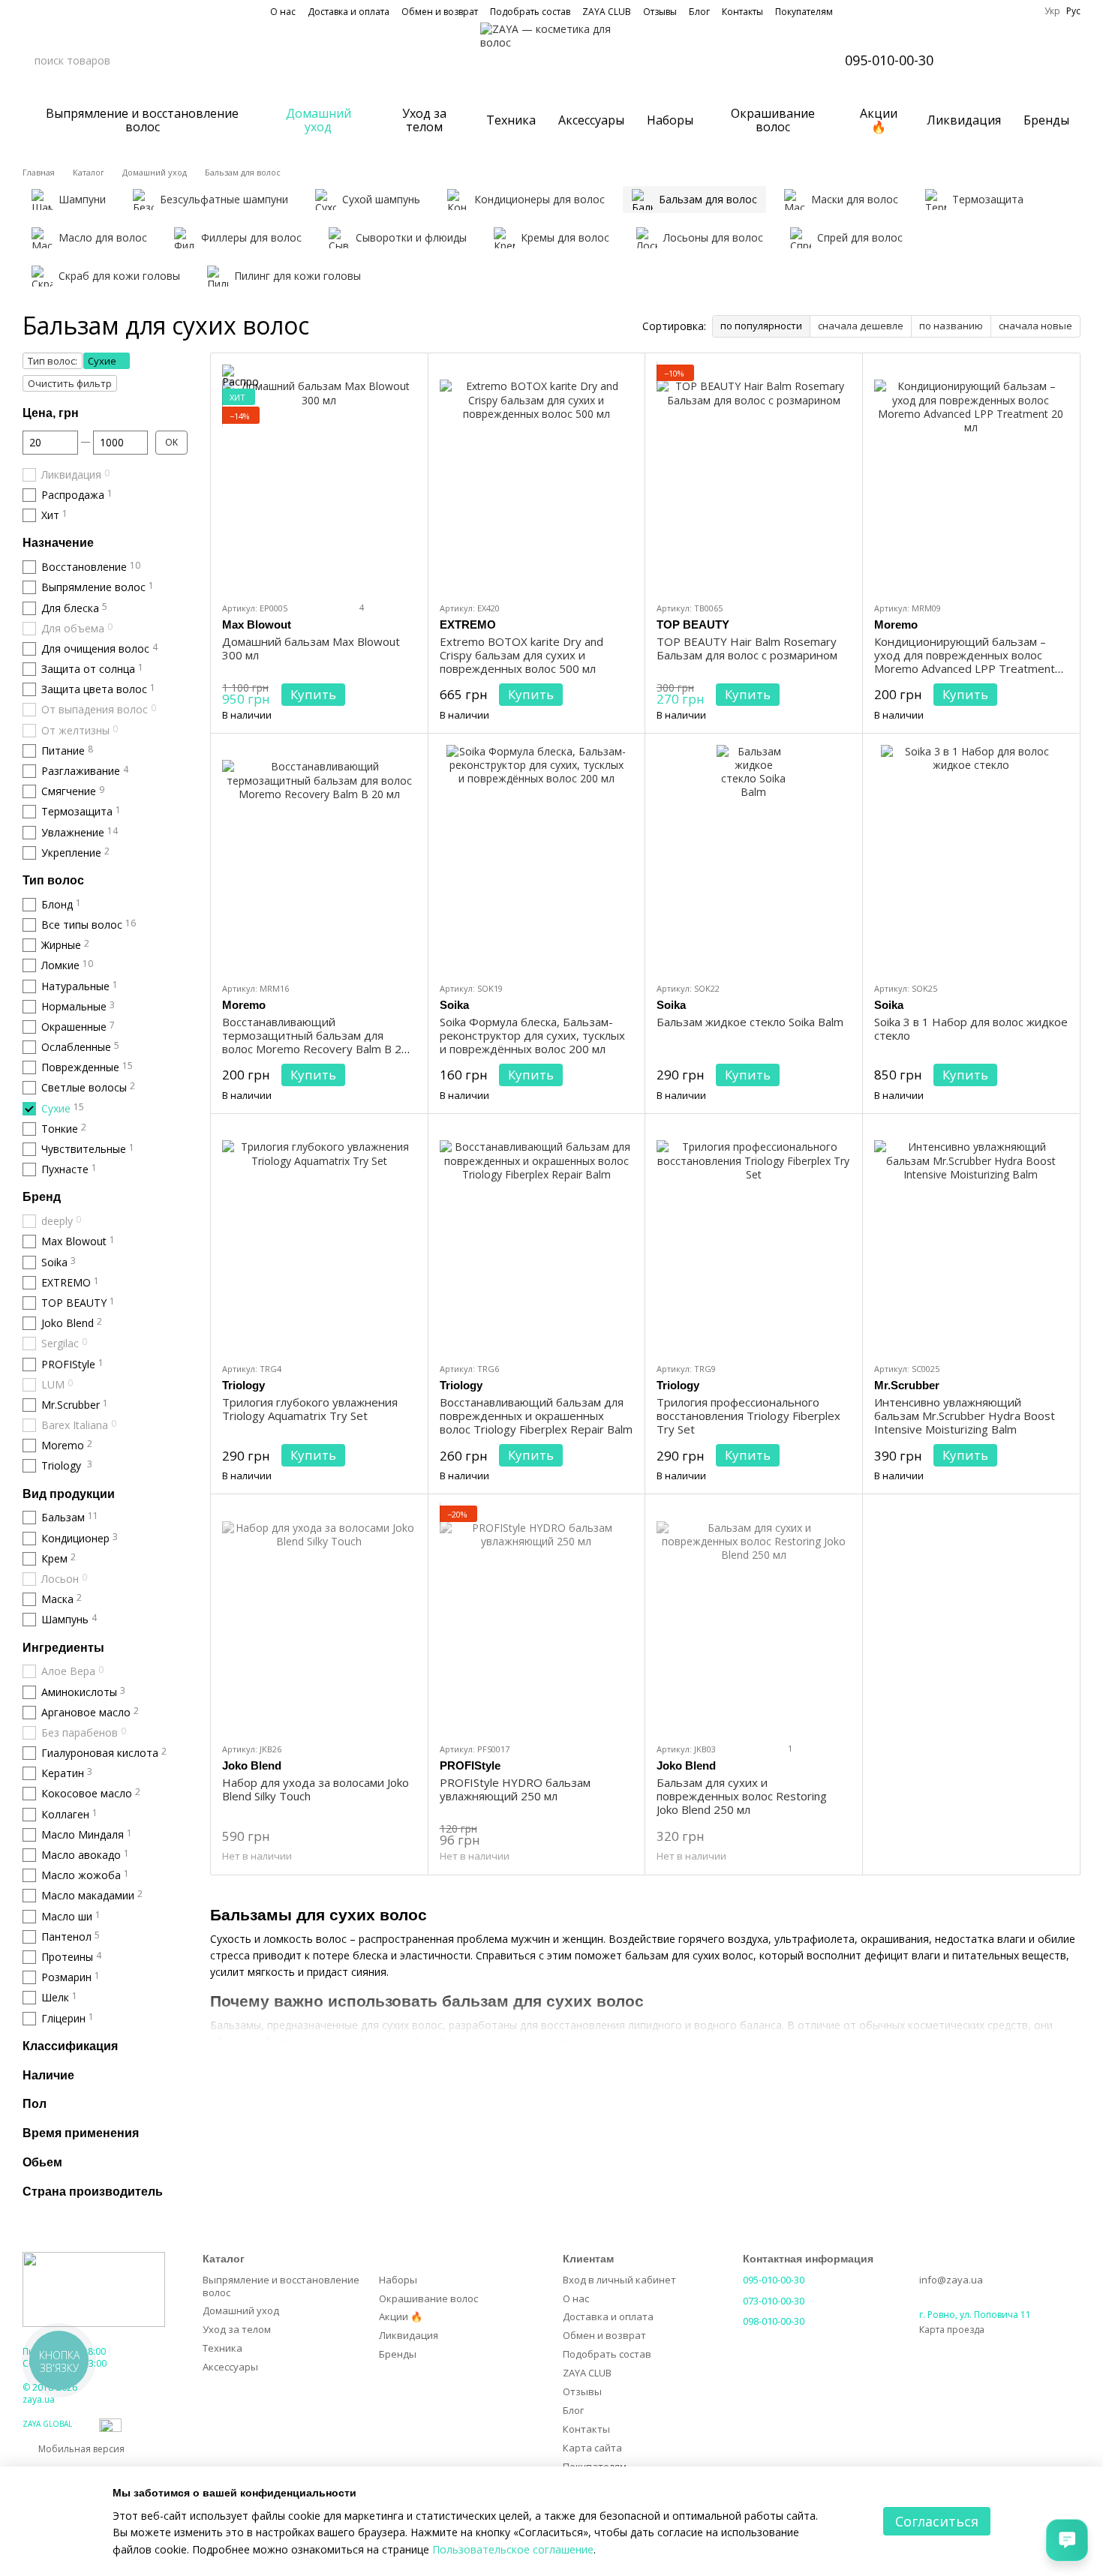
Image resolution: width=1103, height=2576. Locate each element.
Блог (699, 12)
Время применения (81, 2133)
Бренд (42, 1197)
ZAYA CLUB (607, 12)
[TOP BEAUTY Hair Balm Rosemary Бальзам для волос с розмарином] (754, 477)
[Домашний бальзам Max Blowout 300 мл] (319, 477)
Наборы (670, 120)
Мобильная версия (80, 2449)
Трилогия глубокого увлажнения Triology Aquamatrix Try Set (310, 1409)
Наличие (48, 2075)
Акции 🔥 (879, 120)
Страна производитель (93, 2191)
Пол (35, 2104)
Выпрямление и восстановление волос (142, 120)
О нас (283, 12)
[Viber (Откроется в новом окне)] (65, 11)
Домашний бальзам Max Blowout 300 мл (311, 648)
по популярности (761, 326)
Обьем (42, 2162)
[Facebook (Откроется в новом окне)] (47, 11)
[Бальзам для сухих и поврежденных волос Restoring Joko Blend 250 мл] (754, 1618)
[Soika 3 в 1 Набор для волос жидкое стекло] (971, 857)
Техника (511, 120)
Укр (1052, 11)
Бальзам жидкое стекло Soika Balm (750, 1022)
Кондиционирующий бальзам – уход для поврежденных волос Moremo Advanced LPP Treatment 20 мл (965, 662)
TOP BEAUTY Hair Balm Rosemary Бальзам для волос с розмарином (747, 648)
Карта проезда (952, 2330)
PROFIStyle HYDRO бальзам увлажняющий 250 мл (515, 1789)
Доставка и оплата (349, 12)
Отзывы (660, 12)
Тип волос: (53, 361)
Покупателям (804, 12)
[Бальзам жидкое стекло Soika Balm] (754, 857)
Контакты (742, 12)
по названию (951, 326)
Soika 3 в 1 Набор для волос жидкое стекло (971, 1028)
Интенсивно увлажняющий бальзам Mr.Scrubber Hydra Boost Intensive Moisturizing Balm (965, 1416)
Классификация (70, 2045)
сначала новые (1035, 326)
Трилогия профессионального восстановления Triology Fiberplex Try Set (748, 1416)
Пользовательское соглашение (513, 2549)
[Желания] (1029, 60)
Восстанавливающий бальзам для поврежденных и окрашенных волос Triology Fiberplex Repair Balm (536, 1416)
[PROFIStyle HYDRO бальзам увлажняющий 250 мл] (537, 1618)
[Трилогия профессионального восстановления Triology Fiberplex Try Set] (754, 1238)
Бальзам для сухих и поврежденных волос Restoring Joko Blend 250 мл (742, 1796)
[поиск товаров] (161, 60)
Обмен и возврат (440, 12)
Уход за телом (424, 120)
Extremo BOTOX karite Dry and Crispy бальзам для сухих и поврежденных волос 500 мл (521, 655)
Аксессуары (591, 120)
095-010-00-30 (889, 60)
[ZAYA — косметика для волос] (94, 2289)
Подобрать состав (530, 12)
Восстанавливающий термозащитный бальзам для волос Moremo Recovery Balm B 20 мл (315, 1042)
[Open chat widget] (1067, 2540)
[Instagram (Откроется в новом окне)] (29, 11)
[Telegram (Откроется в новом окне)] (83, 11)
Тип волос (53, 880)
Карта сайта (592, 2448)
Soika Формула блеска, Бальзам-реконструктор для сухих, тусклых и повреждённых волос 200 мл (532, 1035)
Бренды (1046, 120)
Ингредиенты (63, 1647)
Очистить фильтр (70, 383)
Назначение (58, 543)
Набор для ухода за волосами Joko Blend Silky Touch (316, 1789)
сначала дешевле (861, 326)
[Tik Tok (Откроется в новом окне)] (101, 11)
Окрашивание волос (773, 120)
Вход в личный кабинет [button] (619, 2280)
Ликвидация (964, 120)
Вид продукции (69, 1493)
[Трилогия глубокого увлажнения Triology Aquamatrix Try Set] (319, 1238)
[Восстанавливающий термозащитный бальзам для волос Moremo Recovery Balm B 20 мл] (319, 857)
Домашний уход (319, 120)
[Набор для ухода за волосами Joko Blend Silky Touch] (319, 1618)
